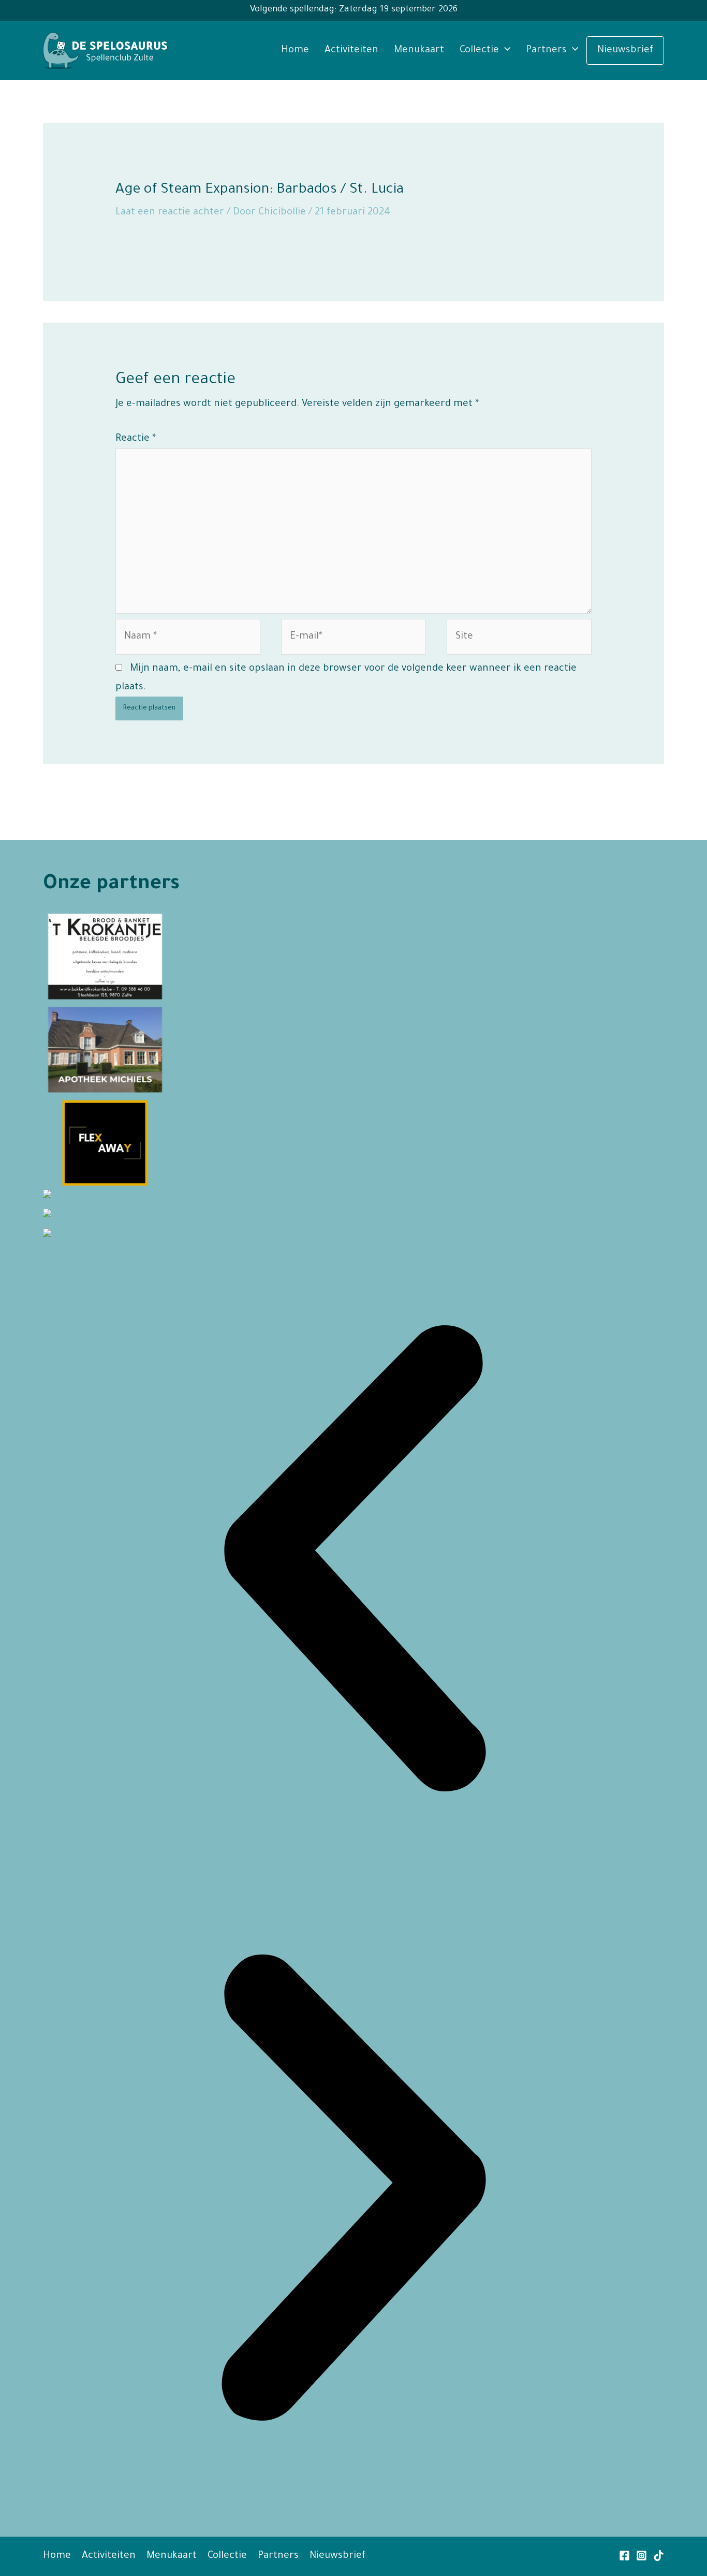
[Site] (519, 640)
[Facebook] (624, 2556)
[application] (505, 50)
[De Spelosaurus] (105, 51)
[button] (353, 1562)
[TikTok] (659, 2556)
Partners (546, 50)
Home (295, 50)
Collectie (479, 50)
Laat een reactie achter (170, 213)
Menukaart (419, 50)
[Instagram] (642, 2556)
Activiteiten (351, 50)
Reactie (136, 439)
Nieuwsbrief (625, 50)
